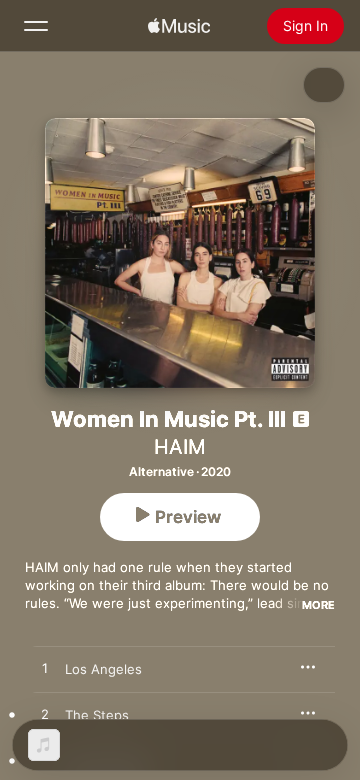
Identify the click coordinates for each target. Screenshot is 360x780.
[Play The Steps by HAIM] (45, 715)
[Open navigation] (36, 26)
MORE (318, 605)
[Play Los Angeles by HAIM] (45, 669)
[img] (179, 26)
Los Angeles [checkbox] (103, 669)
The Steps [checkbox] (97, 715)
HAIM (180, 447)
